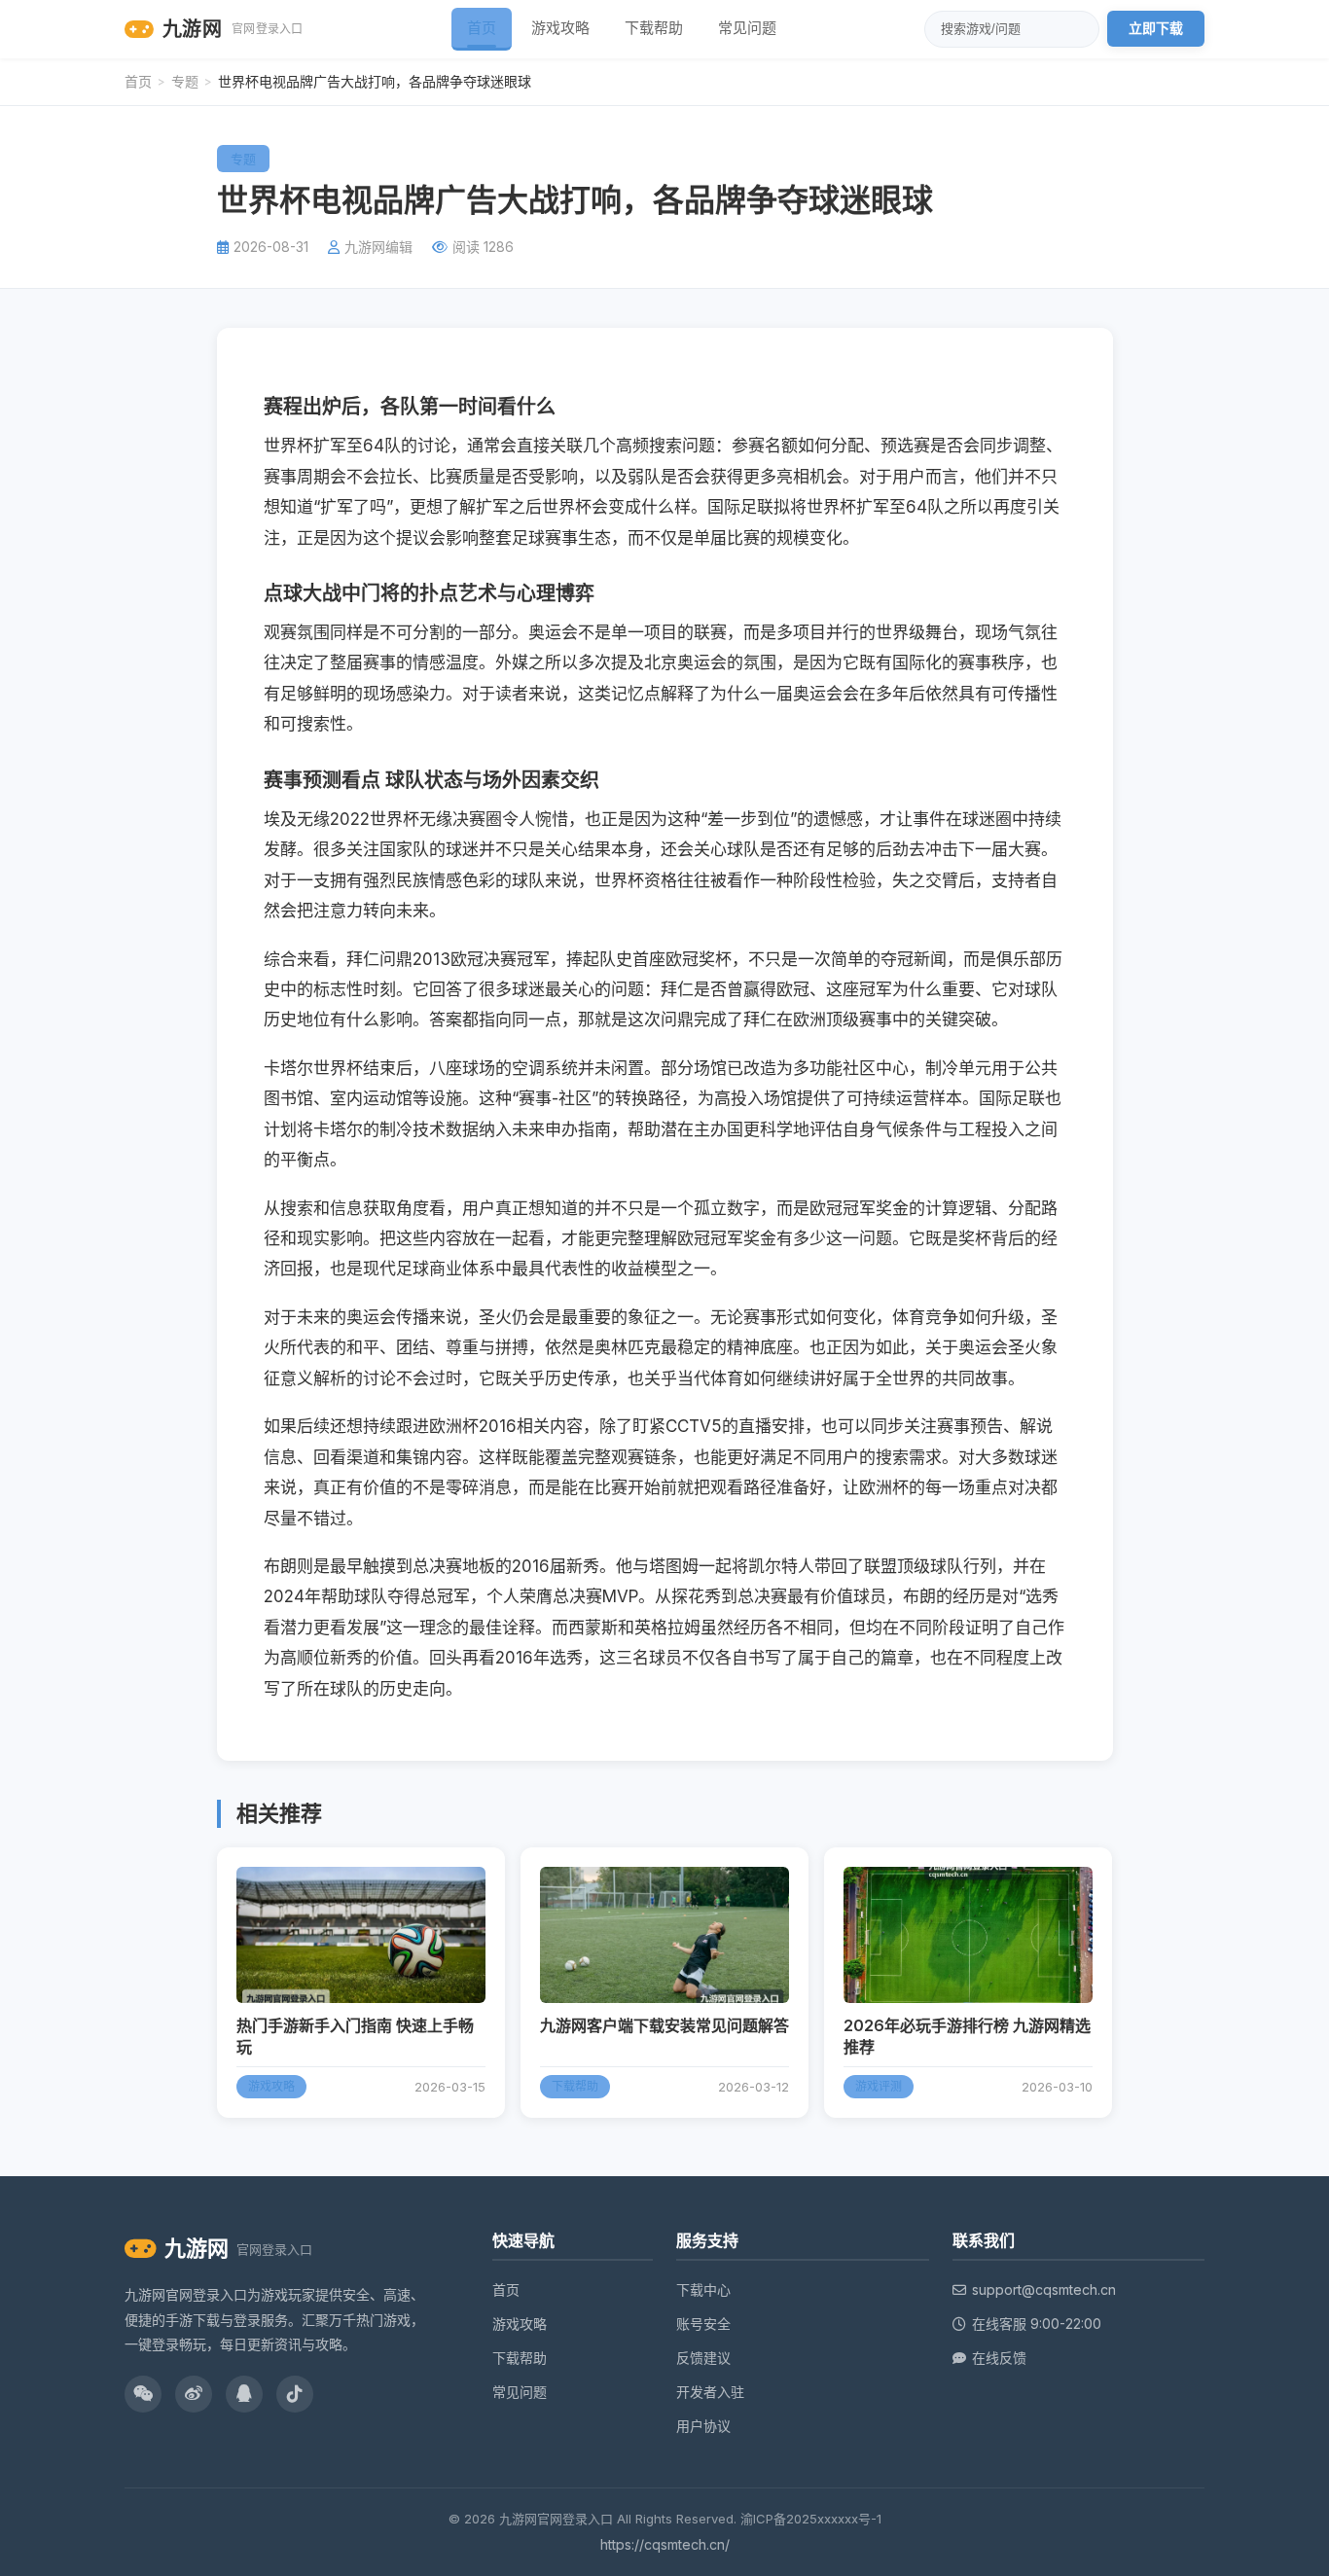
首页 (482, 28)
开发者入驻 (710, 2392)
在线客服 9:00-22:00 (1037, 2324)
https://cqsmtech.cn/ (665, 2544)
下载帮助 (654, 28)
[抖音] (295, 2394)
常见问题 (747, 28)
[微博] (194, 2394)
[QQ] (244, 2394)
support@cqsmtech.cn (1044, 2290)
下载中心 (703, 2290)
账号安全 (703, 2324)
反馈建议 (703, 2358)
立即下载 (1156, 28)
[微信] (143, 2394)
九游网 (233, 29)
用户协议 (703, 2426)
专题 (185, 81)
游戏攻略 (560, 28)
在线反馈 (999, 2358)
